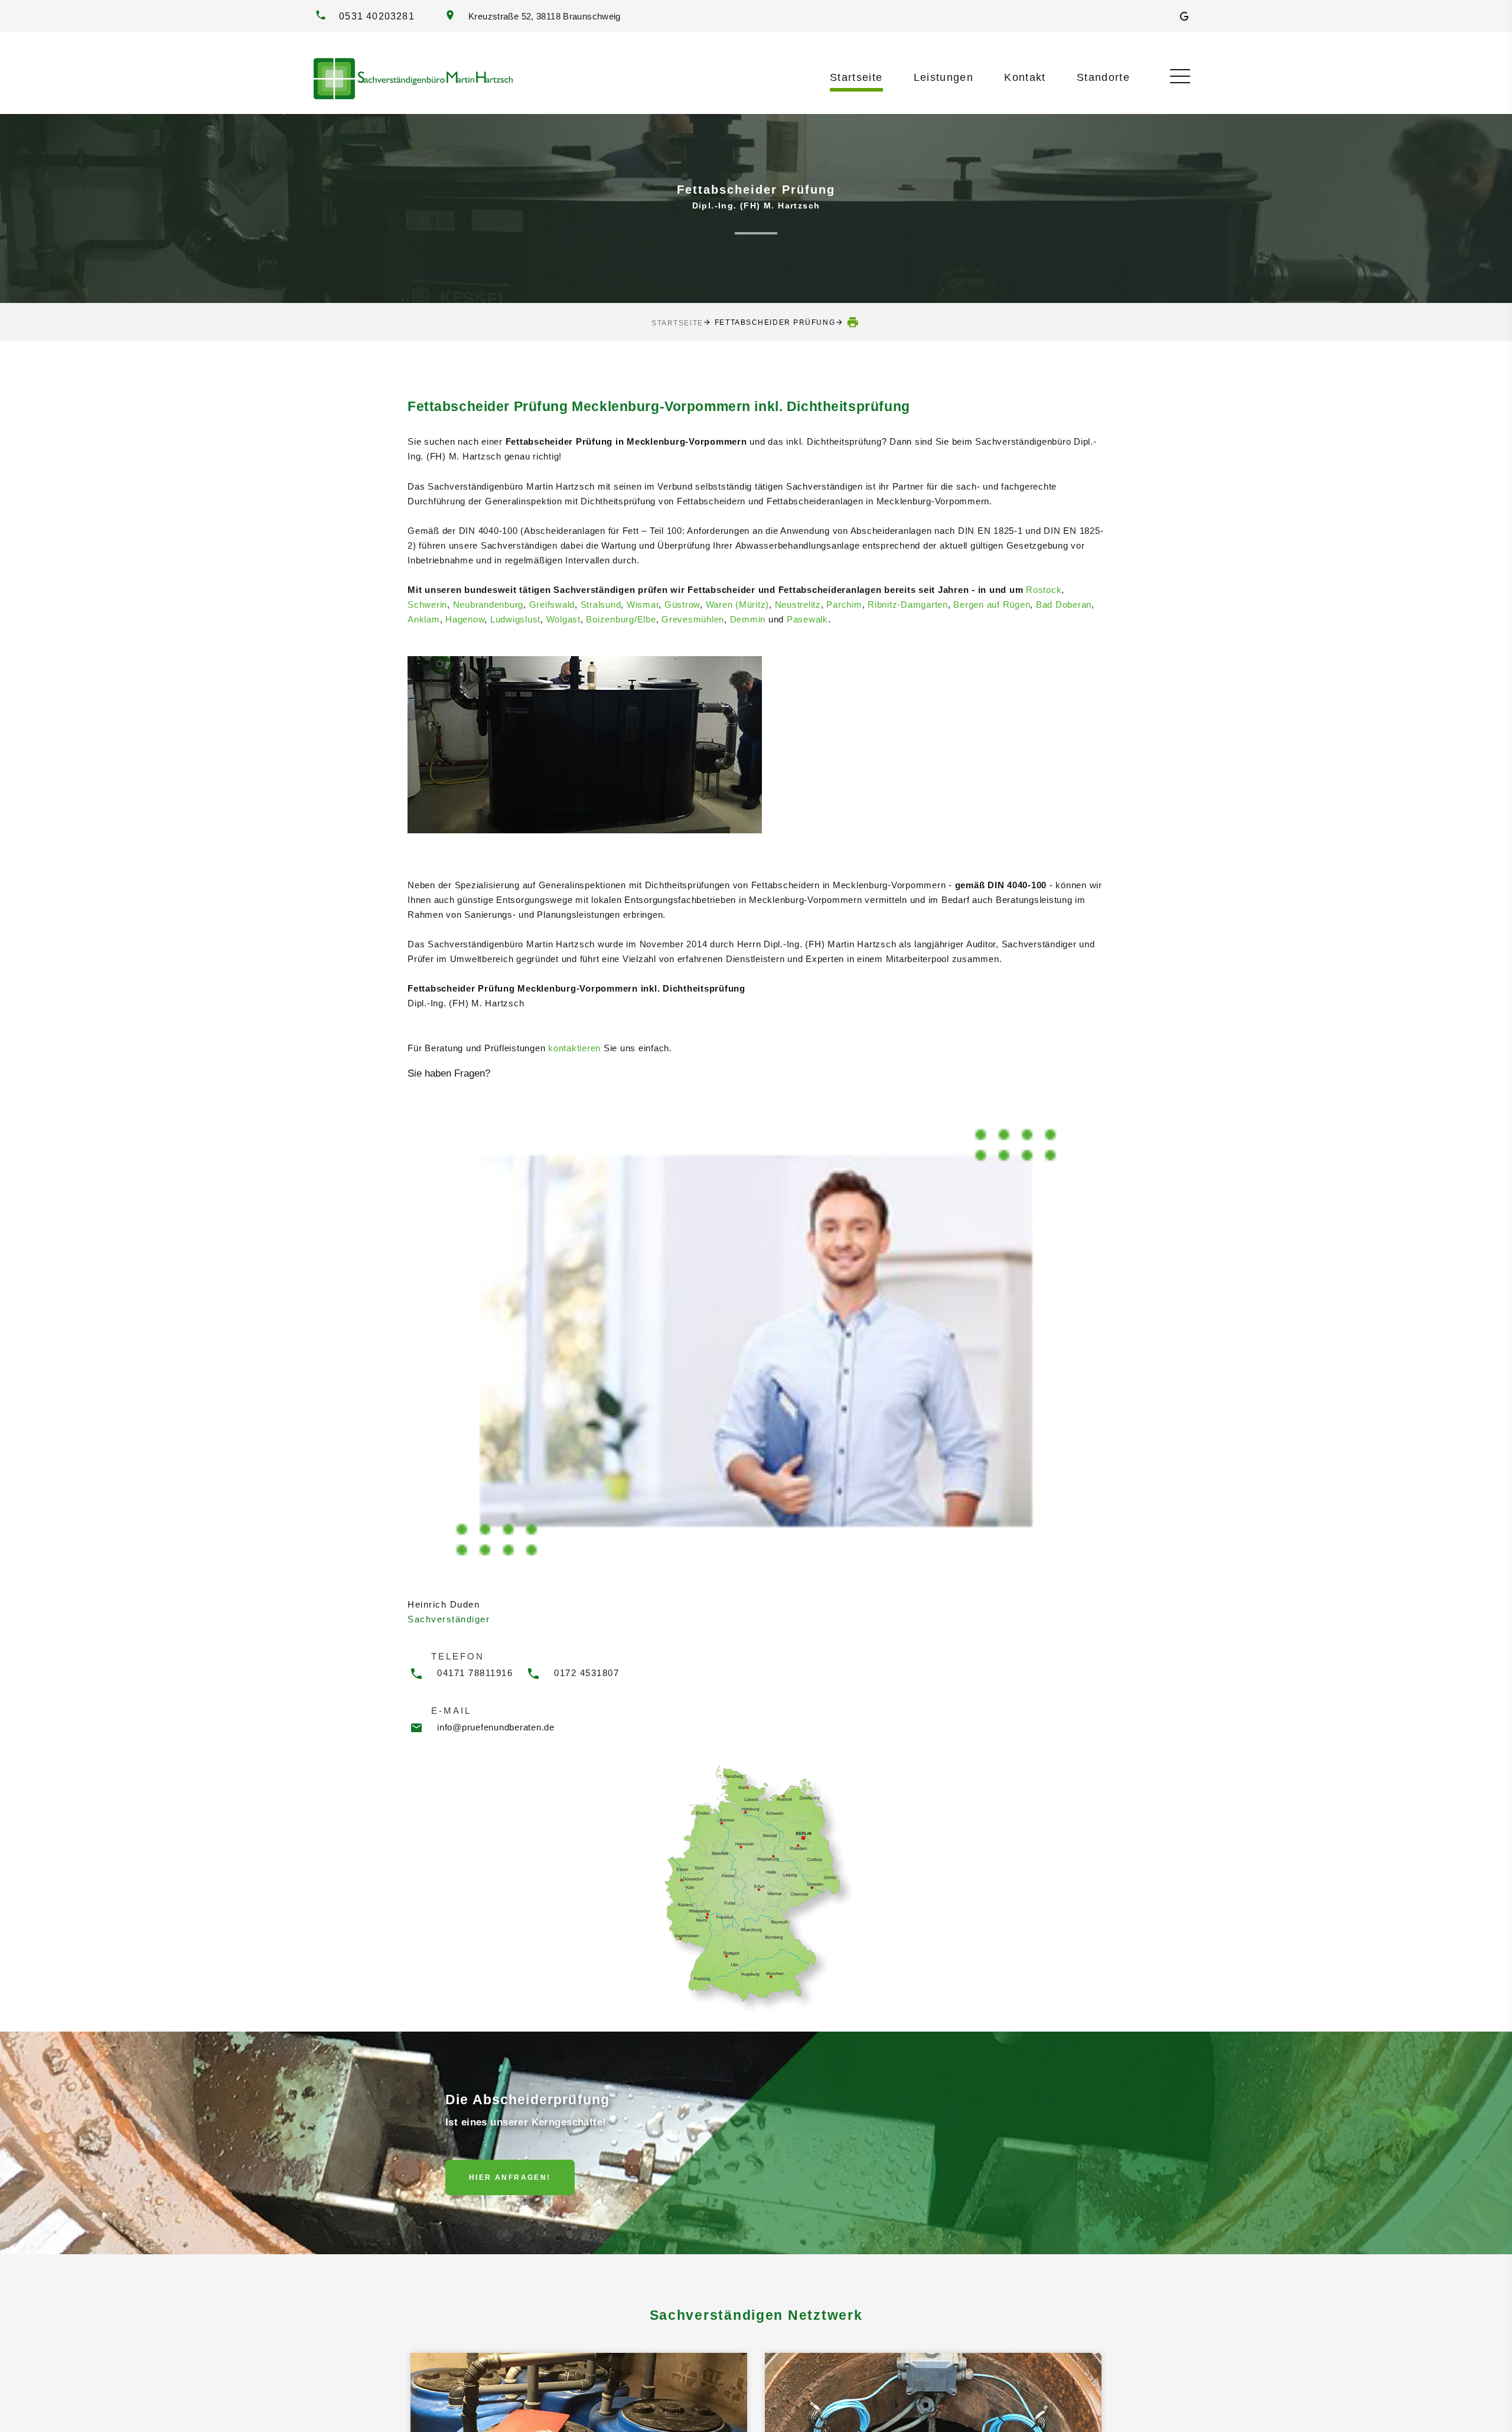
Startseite (856, 77)
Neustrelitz (798, 604)
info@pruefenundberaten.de (496, 1727)
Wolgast (563, 619)
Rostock (1044, 590)
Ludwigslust (515, 619)
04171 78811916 (475, 1673)
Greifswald (552, 604)
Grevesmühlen (693, 619)
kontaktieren (574, 1048)
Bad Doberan (1064, 604)
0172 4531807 (586, 1673)
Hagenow (465, 619)
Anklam (424, 619)
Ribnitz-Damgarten (908, 604)
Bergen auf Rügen (992, 604)
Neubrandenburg (488, 604)
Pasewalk (807, 619)
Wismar (643, 604)
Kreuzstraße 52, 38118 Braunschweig (542, 17)
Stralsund (601, 604)
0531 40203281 (377, 16)
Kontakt (1025, 77)
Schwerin (427, 604)
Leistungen (944, 77)
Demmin (748, 619)
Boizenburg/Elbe (621, 619)
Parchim (844, 604)
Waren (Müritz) (738, 604)
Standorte (1103, 77)
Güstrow (682, 604)
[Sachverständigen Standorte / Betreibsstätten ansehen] (756, 1887)
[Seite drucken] (853, 322)
